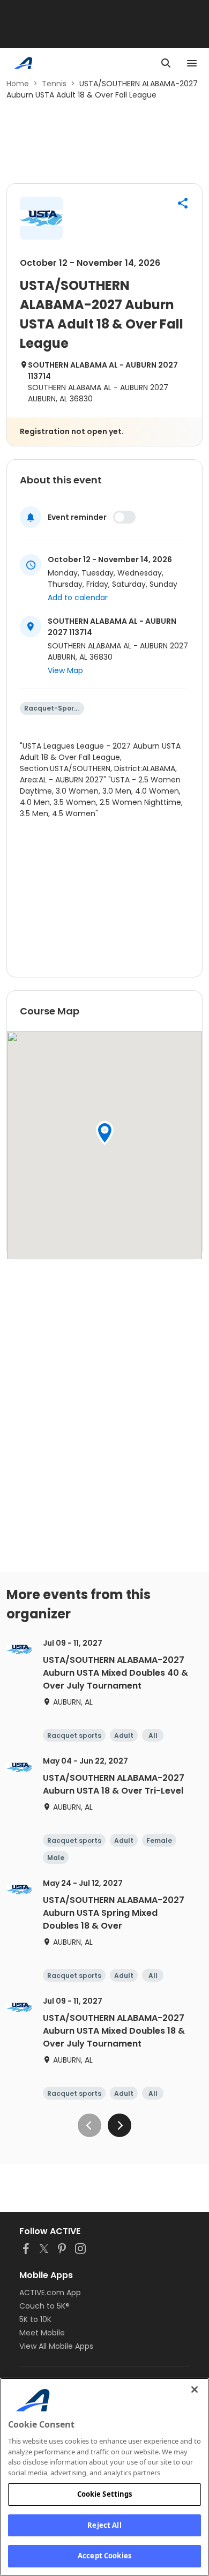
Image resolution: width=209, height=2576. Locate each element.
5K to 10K (35, 2319)
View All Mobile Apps (56, 2346)
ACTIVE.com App (50, 2293)
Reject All (104, 2525)
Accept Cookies (104, 2556)
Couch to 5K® (44, 2306)
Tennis (54, 84)
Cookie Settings (105, 2494)
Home (18, 84)
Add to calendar (78, 598)
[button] (183, 203)
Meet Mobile (42, 2333)
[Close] (195, 2390)
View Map (65, 670)
